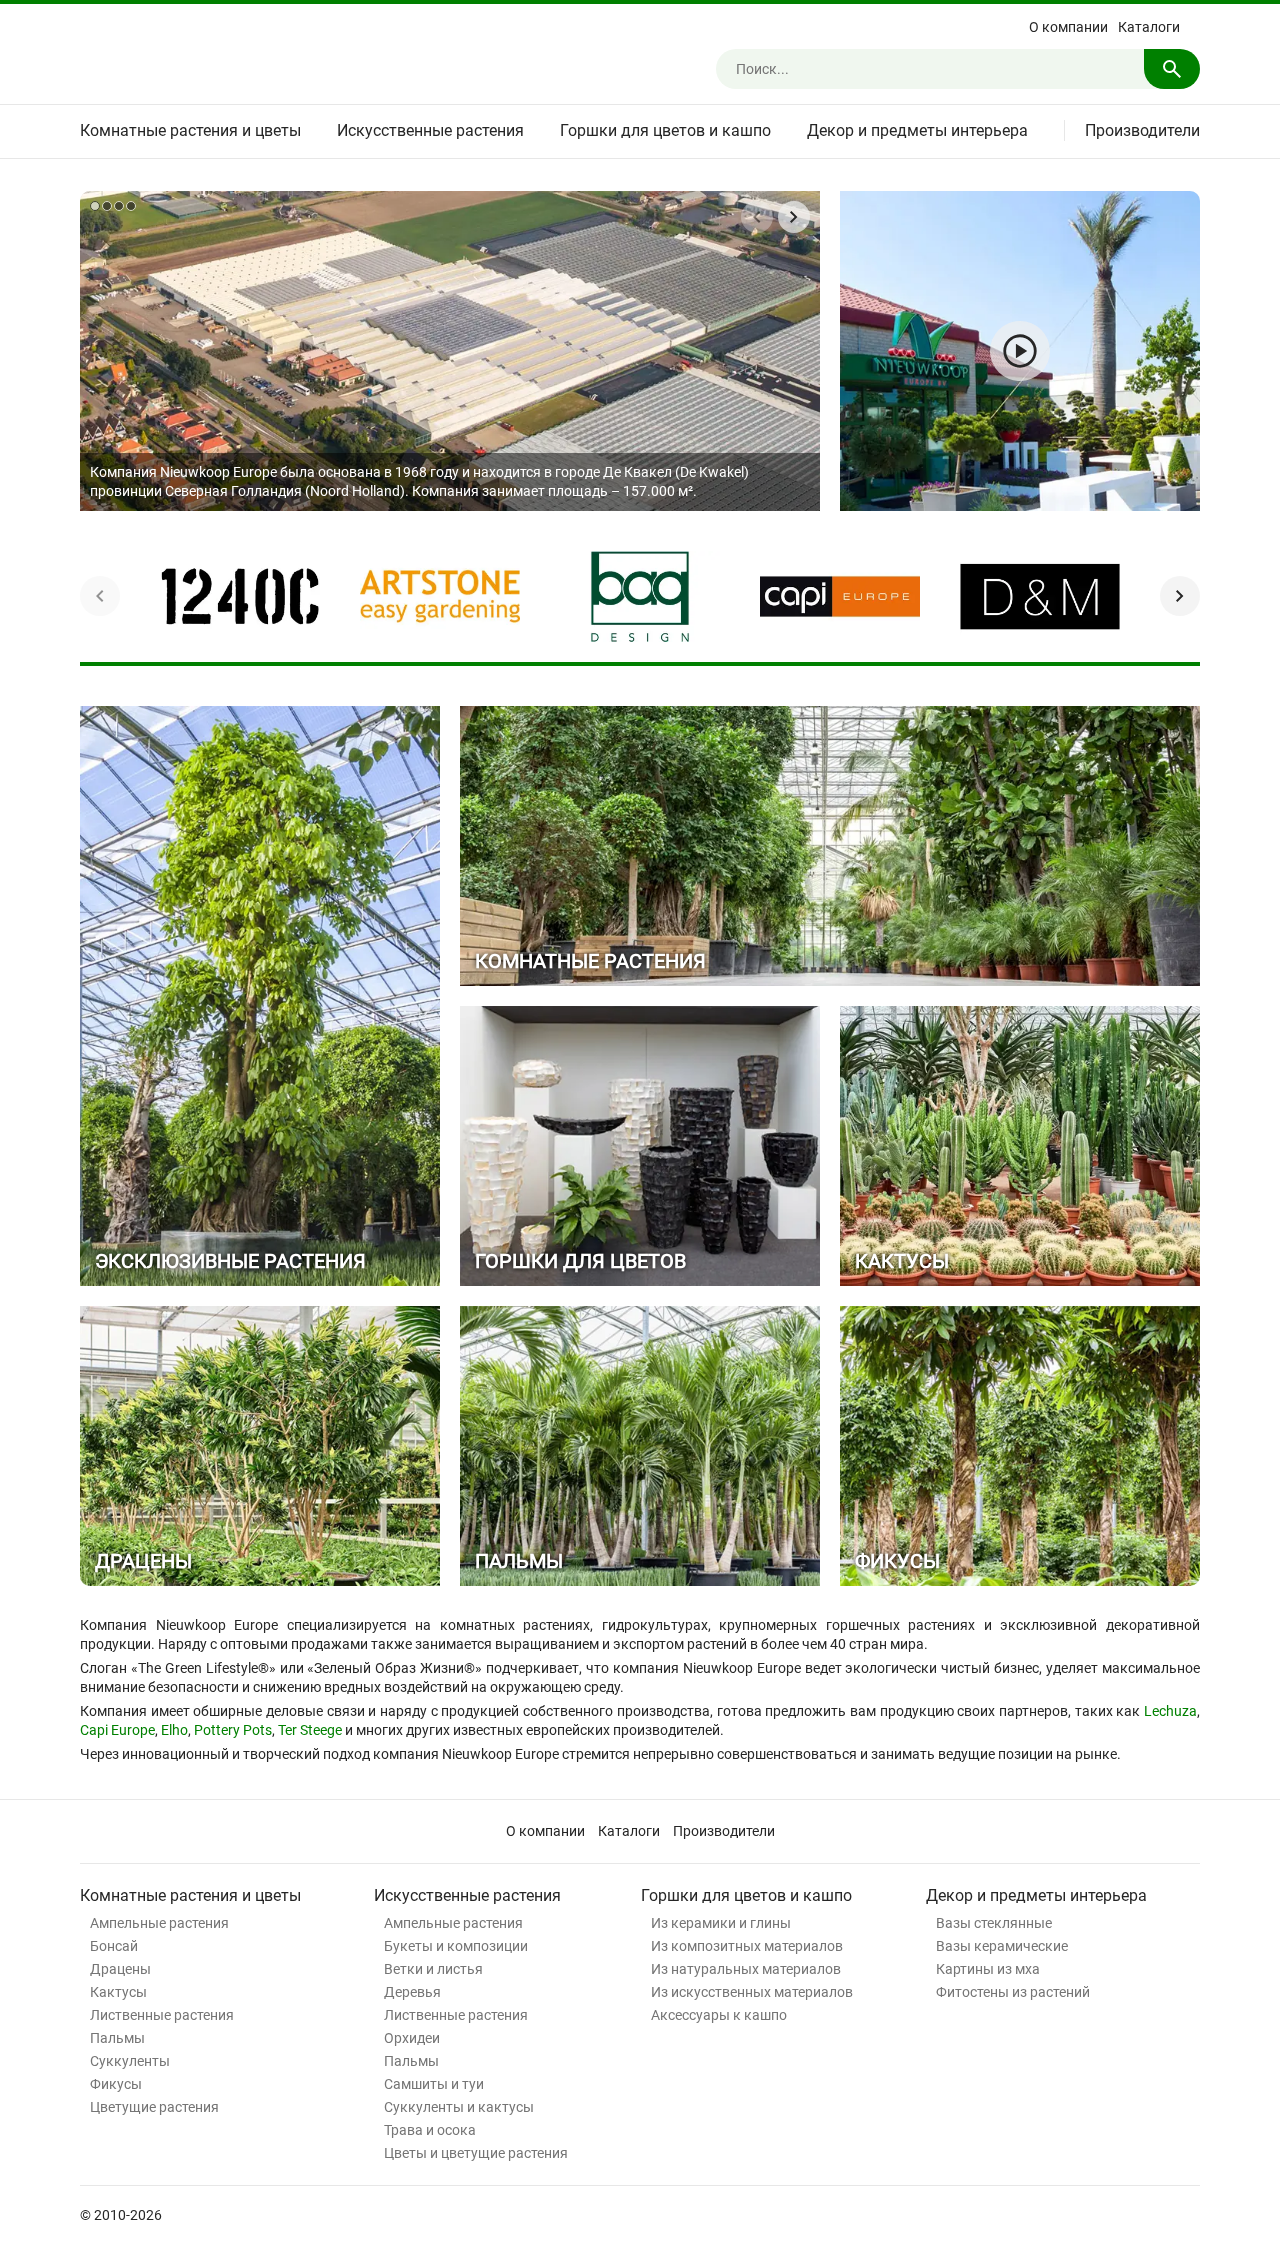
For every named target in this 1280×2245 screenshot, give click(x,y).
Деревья (412, 1992)
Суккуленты (130, 2061)
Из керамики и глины (721, 1923)
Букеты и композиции (456, 1946)
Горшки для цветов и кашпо (665, 130)
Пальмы (117, 2038)
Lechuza (1170, 1711)
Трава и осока (430, 2130)
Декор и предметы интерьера (917, 130)
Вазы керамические (1002, 1946)
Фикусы (116, 2084)
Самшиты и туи (434, 2084)
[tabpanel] (450, 351)
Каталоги (1149, 27)
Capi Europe (117, 1730)
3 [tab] (119, 206)
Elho (174, 1730)
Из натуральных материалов (746, 1969)
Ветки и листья (433, 1969)
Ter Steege (310, 1730)
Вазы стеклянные (994, 1923)
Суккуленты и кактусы (459, 2107)
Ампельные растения (159, 1923)
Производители (1142, 130)
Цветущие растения (154, 2107)
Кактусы (118, 1992)
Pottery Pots (233, 1730)
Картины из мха (988, 1969)
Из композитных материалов (747, 1946)
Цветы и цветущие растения (476, 2153)
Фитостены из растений (1013, 1992)
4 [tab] (131, 206)
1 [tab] (95, 206)
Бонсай (114, 1946)
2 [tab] (107, 206)
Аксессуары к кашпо (719, 2015)
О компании (1068, 27)
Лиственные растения (162, 2015)
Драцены (120, 1969)
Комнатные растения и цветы (190, 130)
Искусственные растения (430, 130)
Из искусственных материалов (752, 1992)
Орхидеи (412, 2038)
